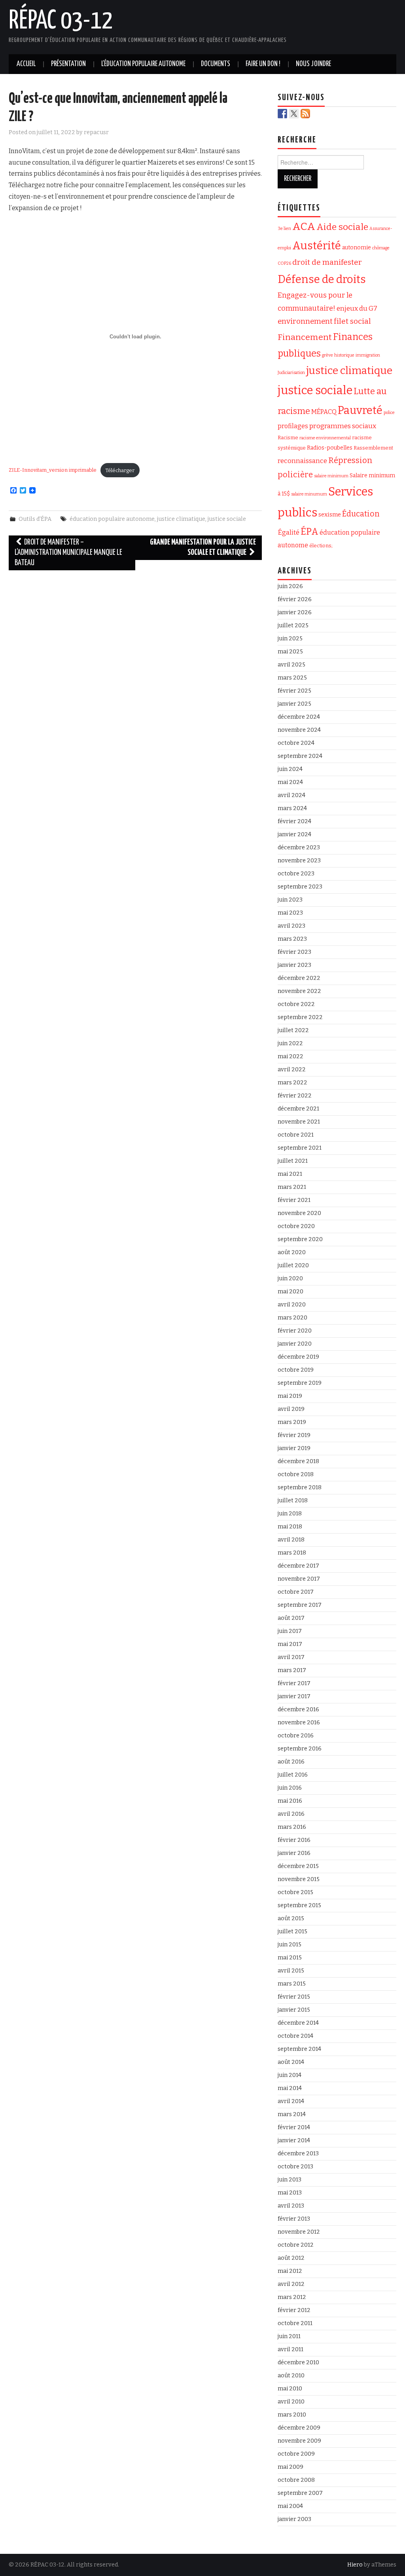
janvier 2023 (294, 965)
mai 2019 (290, 1396)
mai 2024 (290, 782)
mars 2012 (292, 2297)
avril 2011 (291, 2349)
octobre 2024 (296, 743)
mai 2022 (291, 1056)
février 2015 (294, 1997)
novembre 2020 (299, 1213)
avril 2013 (291, 2206)
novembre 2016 (299, 1723)
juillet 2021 (293, 1161)
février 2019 (294, 1435)
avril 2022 (292, 1070)
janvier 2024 (294, 834)
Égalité (289, 532)
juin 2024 (290, 769)
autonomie (357, 248)
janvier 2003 (294, 2519)
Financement (305, 337)
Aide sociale (342, 227)
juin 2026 (290, 586)
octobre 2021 (296, 1135)
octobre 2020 (296, 1226)
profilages (293, 426)
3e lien (284, 229)
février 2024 (294, 821)
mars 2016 (292, 1827)
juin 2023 (290, 900)
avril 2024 (291, 795)
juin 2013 (290, 2180)
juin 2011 (289, 2336)
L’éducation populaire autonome (143, 64)
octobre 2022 (296, 1004)
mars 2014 (292, 2114)
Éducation (361, 514)
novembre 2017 (299, 1579)
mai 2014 (290, 2088)
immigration (368, 355)
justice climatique (181, 519)
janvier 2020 (295, 1344)
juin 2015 (290, 1945)
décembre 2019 (298, 1357)
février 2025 (294, 691)
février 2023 (294, 952)
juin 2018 (290, 1514)
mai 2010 (290, 2389)
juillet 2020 (293, 1265)
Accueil (26, 64)
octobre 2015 (295, 1892)
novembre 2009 (299, 2441)
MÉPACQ (324, 412)
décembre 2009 (299, 2428)
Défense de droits (322, 279)
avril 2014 (291, 2101)
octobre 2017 (296, 1592)
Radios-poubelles (330, 448)
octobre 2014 (295, 2036)
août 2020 (292, 1252)
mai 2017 (290, 1644)
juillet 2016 (293, 1775)
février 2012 (294, 2310)
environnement (305, 321)
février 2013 (294, 2219)
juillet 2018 (293, 1501)
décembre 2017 (298, 1566)
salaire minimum (331, 476)
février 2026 (295, 599)
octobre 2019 (296, 1370)
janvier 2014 (294, 2140)
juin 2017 (290, 1631)
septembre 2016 (300, 1749)
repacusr (96, 132)
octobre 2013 (295, 2167)
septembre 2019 (300, 1383)
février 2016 (294, 1840)
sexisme (330, 514)
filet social (352, 321)
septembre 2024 (300, 756)
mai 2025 (290, 652)
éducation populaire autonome (112, 519)
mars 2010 (292, 2415)
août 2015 (291, 1918)
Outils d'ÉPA (35, 519)
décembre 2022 (299, 978)
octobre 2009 (296, 2454)
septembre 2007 (300, 2493)
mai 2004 (290, 2506)
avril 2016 (291, 1814)
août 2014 (291, 2062)
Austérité (317, 246)
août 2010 (291, 2376)
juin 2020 (290, 1279)
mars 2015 (292, 1984)
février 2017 (294, 1683)
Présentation (68, 64)
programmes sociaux (343, 426)
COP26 (284, 263)
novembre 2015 (299, 1879)
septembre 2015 (299, 1905)
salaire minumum (309, 494)
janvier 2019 (294, 1448)
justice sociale (227, 519)
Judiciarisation (291, 373)
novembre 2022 (299, 991)
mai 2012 (290, 2271)
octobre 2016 (296, 1736)
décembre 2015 (298, 1866)
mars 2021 (292, 1187)
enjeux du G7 (357, 308)
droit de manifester (327, 262)
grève (327, 355)
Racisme (288, 438)
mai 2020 (291, 1292)
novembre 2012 (299, 2232)
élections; (321, 546)
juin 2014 (290, 2075)
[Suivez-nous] (282, 114)
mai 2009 (291, 2467)
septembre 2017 (300, 1605)
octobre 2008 (296, 2480)
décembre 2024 (299, 717)
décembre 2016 (298, 1709)
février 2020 (295, 1331)
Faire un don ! (263, 64)
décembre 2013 (298, 2154)
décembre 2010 (298, 2362)
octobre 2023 (296, 874)
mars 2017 (292, 1670)
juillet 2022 (293, 1030)
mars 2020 (292, 1318)
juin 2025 (290, 639)
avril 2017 (291, 1657)
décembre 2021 (298, 1109)
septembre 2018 (300, 1487)
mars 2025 (292, 678)
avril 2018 (291, 1540)
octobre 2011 (295, 2323)
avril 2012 (291, 2284)
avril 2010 (291, 2402)
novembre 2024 (299, 730)
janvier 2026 (295, 612)
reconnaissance (302, 461)
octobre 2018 (296, 1474)
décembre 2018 (298, 1461)
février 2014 (294, 2127)
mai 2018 (290, 1527)
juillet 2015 (292, 1932)
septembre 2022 (300, 1017)
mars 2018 (292, 1553)
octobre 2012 (296, 2245)
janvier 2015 (294, 2010)
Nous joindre (313, 64)
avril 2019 (291, 1409)
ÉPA (309, 532)
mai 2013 (290, 2193)
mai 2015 (290, 1958)
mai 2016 (290, 1801)
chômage (381, 248)
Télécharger (120, 470)
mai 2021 (290, 1174)
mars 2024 (292, 808)
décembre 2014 (298, 2023)
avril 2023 (291, 926)
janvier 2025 (294, 704)
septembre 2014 (299, 2049)
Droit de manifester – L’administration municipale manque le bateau (68, 553)
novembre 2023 (299, 861)
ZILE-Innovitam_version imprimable (53, 470)
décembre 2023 (299, 848)
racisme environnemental (325, 438)
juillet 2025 (293, 625)
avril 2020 (292, 1305)
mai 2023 (290, 913)
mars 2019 (292, 1422)
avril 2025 (291, 665)
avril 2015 (291, 1971)
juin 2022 (290, 1043)
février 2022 (295, 1096)
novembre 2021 (299, 1122)
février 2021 (294, 1200)
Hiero (355, 2565)
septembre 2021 (300, 1148)
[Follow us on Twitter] (294, 114)
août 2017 (291, 1618)
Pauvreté (360, 410)
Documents (216, 64)
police (389, 413)
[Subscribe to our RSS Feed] (305, 114)
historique (344, 355)
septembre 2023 (300, 887)
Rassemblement (373, 448)
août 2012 (291, 2258)
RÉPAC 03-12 (61, 21)
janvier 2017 (294, 1696)
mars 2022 (292, 1083)
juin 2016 (290, 1788)
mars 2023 (292, 939)
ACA (304, 226)
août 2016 (291, 1762)
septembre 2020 (300, 1239)
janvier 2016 (294, 1853)
